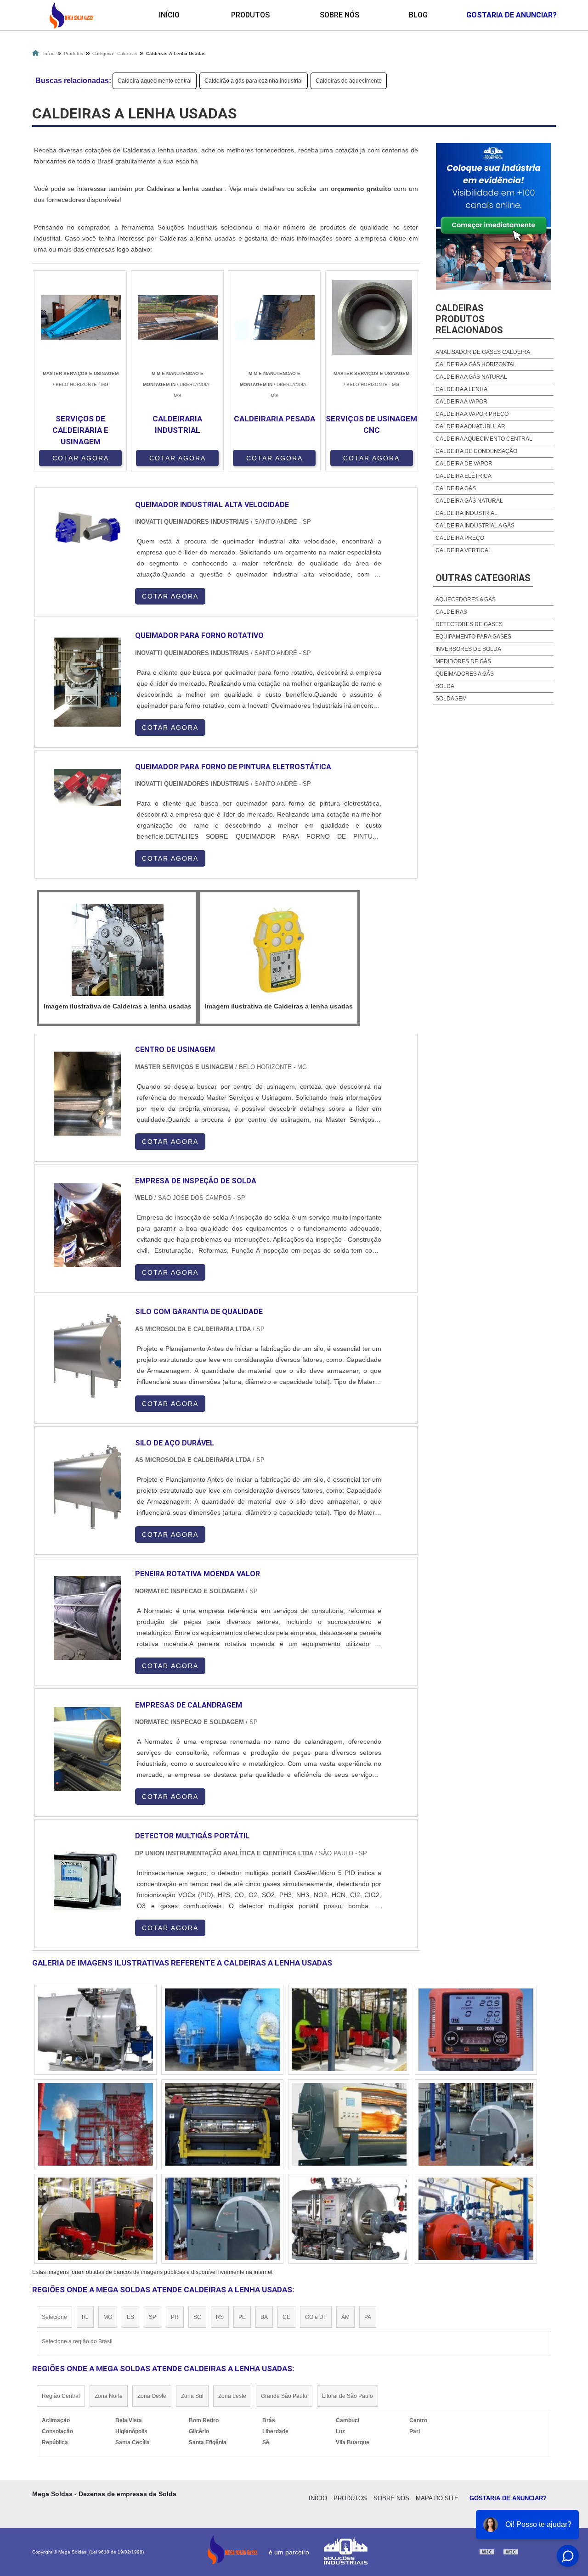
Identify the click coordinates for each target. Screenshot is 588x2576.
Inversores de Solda (468, 649)
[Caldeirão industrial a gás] (476, 2219)
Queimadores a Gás (465, 674)
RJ (85, 2317)
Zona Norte (109, 2396)
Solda (445, 686)
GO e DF (316, 2317)
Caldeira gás (456, 488)
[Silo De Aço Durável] (87, 1487)
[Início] (71, 15)
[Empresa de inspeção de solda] (87, 1225)
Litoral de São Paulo (348, 2396)
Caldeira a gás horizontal (476, 364)
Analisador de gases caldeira (483, 352)
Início (169, 15)
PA (368, 2317)
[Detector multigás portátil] (87, 1880)
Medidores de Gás (463, 661)
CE (286, 2317)
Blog (418, 15)
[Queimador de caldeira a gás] (222, 2030)
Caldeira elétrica (464, 476)
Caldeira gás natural (469, 501)
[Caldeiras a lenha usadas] (118, 950)
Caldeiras (451, 612)
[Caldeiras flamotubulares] (476, 2030)
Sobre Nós (339, 15)
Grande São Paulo (284, 2396)
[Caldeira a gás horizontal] (476, 2124)
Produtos (250, 15)
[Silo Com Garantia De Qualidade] (87, 1356)
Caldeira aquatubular (470, 426)
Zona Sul (192, 2396)
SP (153, 2317)
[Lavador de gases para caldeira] (349, 2219)
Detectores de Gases (469, 624)
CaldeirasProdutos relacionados (469, 319)
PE (242, 2317)
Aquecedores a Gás (466, 599)
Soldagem (451, 699)
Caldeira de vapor (464, 464)
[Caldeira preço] (96, 2030)
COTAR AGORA (81, 458)
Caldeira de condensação (476, 451)
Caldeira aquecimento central (155, 81)
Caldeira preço (460, 538)
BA (264, 2317)
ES (130, 2317)
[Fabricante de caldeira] (222, 2124)
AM (345, 2317)
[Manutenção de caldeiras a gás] (96, 2219)
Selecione (54, 2317)
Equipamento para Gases (473, 637)
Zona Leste (232, 2396)
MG (108, 2317)
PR (175, 2317)
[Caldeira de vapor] (222, 2219)
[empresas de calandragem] (87, 1749)
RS (220, 2317)
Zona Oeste (152, 2396)
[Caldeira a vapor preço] (349, 2030)
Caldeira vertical (464, 550)
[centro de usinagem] (87, 1094)
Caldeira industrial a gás (475, 526)
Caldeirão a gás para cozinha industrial (254, 81)
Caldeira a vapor (461, 402)
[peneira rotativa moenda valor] (87, 1618)
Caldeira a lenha (461, 389)
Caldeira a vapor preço (472, 414)
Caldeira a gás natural (471, 377)
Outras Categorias (483, 578)
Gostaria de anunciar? (508, 2498)
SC (197, 2317)
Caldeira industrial (466, 513)
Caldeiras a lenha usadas (186, 189)
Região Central (61, 2396)
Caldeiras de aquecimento (349, 81)
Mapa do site (437, 2498)
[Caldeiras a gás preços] (349, 2124)
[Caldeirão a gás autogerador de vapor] (96, 2124)
